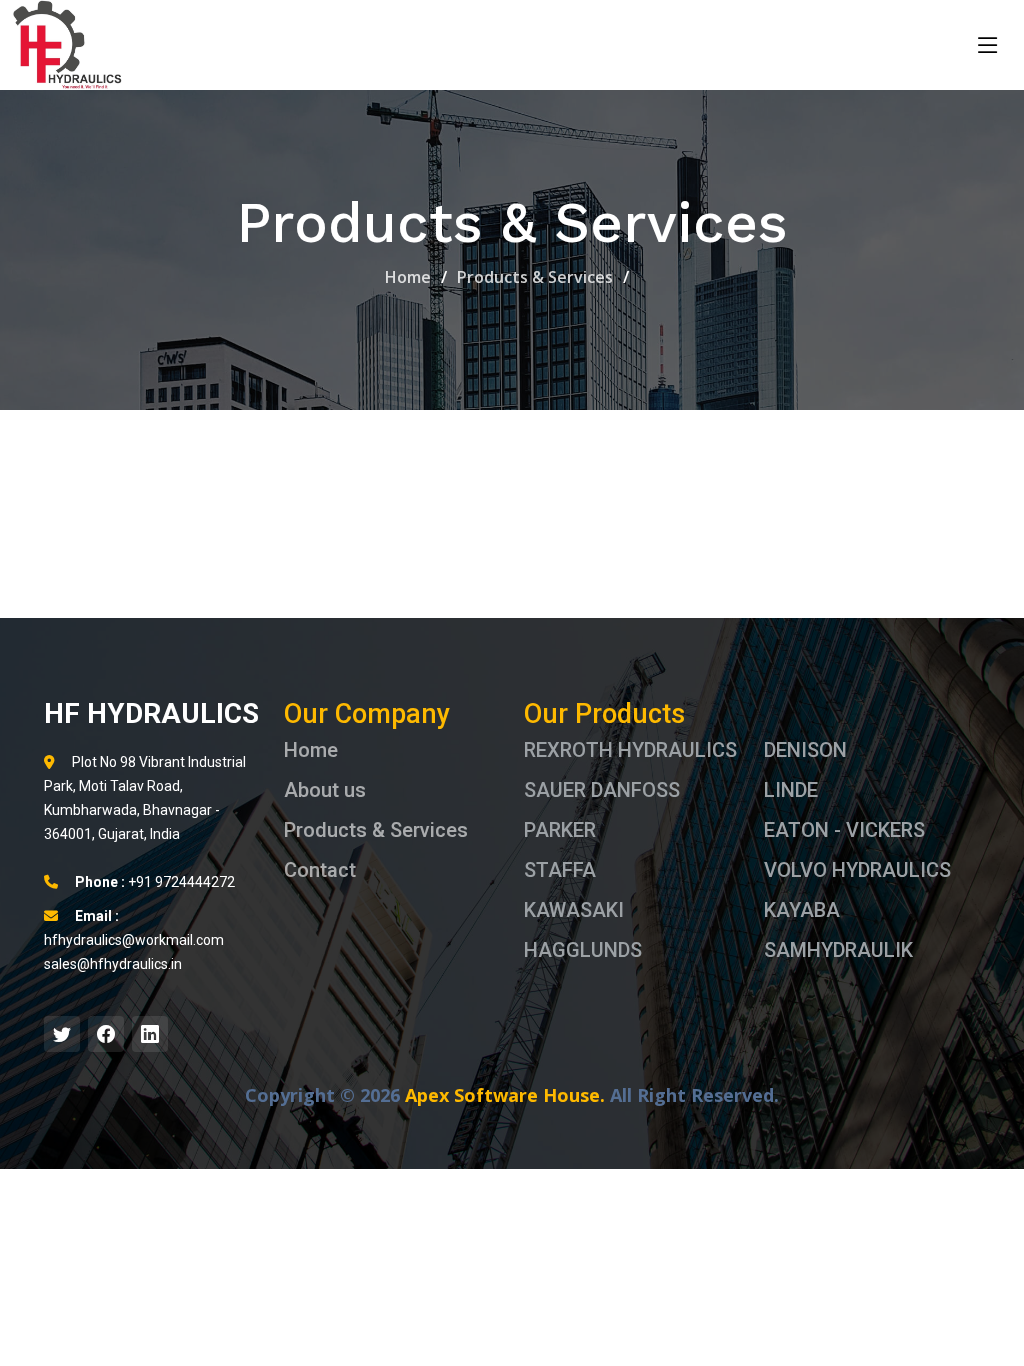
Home (408, 277)
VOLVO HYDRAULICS (857, 870)
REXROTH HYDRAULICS (630, 750)
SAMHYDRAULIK (838, 950)
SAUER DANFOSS (602, 790)
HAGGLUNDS (583, 950)
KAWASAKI (574, 910)
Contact (320, 870)
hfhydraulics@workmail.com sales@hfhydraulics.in (134, 940)
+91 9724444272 (155, 882)
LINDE (791, 790)
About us (325, 790)
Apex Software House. (505, 1095)
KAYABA (802, 910)
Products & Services (535, 277)
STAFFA (560, 870)
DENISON (805, 750)
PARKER (560, 830)
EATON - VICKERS (844, 830)
